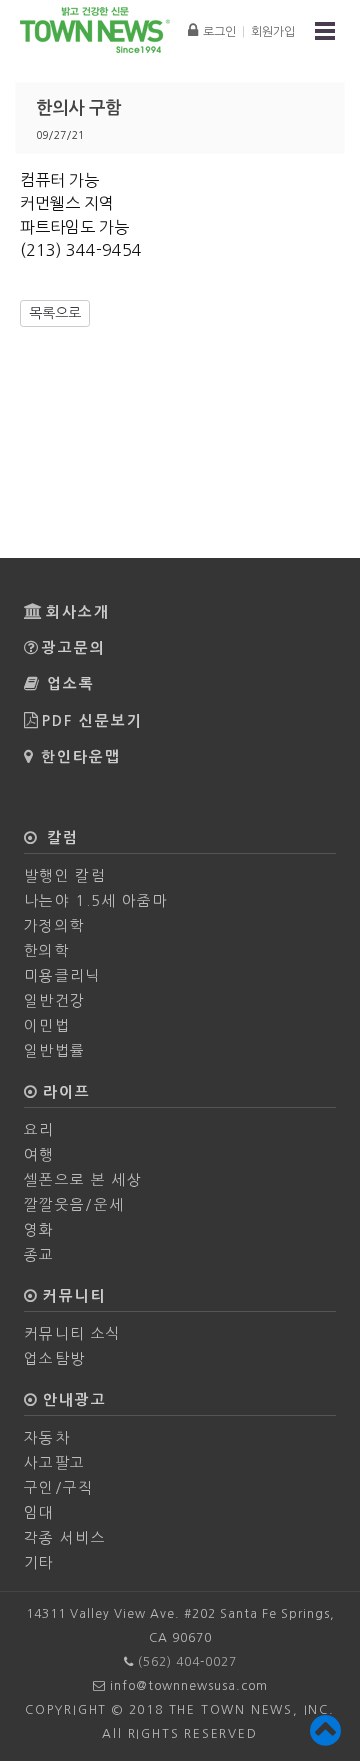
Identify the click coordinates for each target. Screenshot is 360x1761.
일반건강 (54, 1000)
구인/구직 (59, 1487)
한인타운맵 (81, 757)
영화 (39, 1229)
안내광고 (72, 1400)
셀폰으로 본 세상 (83, 1179)
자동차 (47, 1437)
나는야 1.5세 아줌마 (96, 900)
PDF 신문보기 (92, 721)
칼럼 (60, 838)
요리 (39, 1129)
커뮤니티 (72, 1296)
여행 (39, 1154)
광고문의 (74, 648)
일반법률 (54, 1050)
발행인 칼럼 (65, 875)
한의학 (47, 950)
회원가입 (273, 32)
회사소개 (78, 612)
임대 (39, 1512)
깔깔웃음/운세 (74, 1204)
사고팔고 (54, 1462)
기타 (39, 1562)
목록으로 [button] (55, 313)
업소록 (71, 684)
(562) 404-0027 (187, 1662)
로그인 (219, 32)
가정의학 (54, 925)
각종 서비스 (65, 1537)
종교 (39, 1254)
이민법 (47, 1025)
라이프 (64, 1092)
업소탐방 (54, 1358)
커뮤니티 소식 (72, 1333)
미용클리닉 (62, 975)
